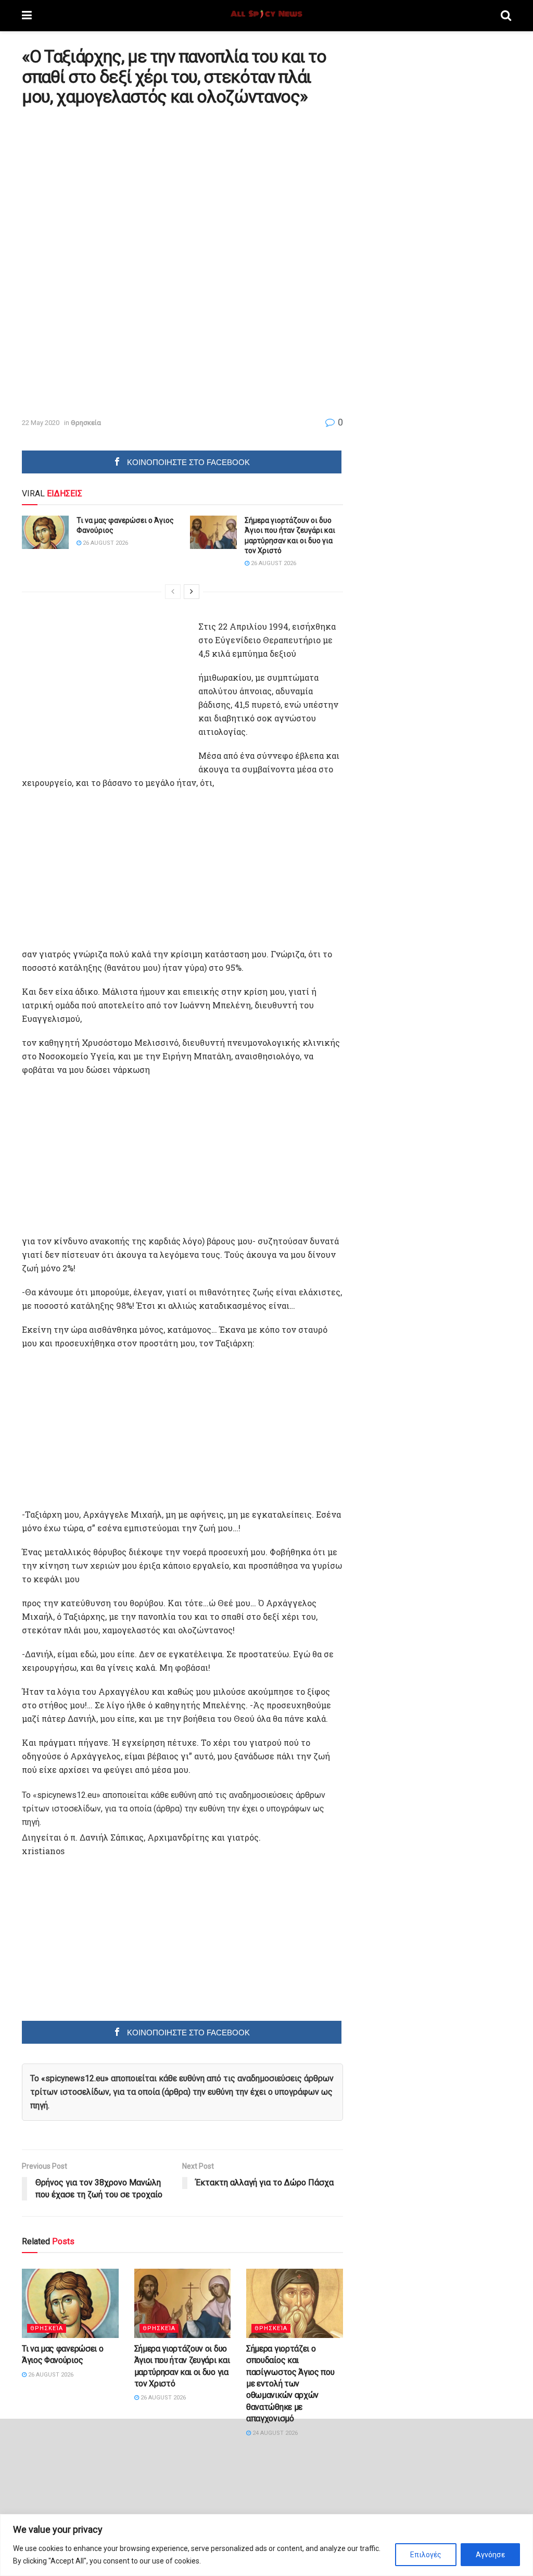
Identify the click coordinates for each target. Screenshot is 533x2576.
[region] (266, 2545)
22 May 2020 (41, 423)
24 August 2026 (274, 2433)
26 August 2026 (105, 543)
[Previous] (173, 592)
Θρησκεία (86, 423)
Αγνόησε (490, 2555)
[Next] (192, 592)
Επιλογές (426, 2555)
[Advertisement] (109, 187)
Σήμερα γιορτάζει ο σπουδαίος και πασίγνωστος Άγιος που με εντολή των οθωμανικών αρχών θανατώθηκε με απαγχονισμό (290, 2384)
